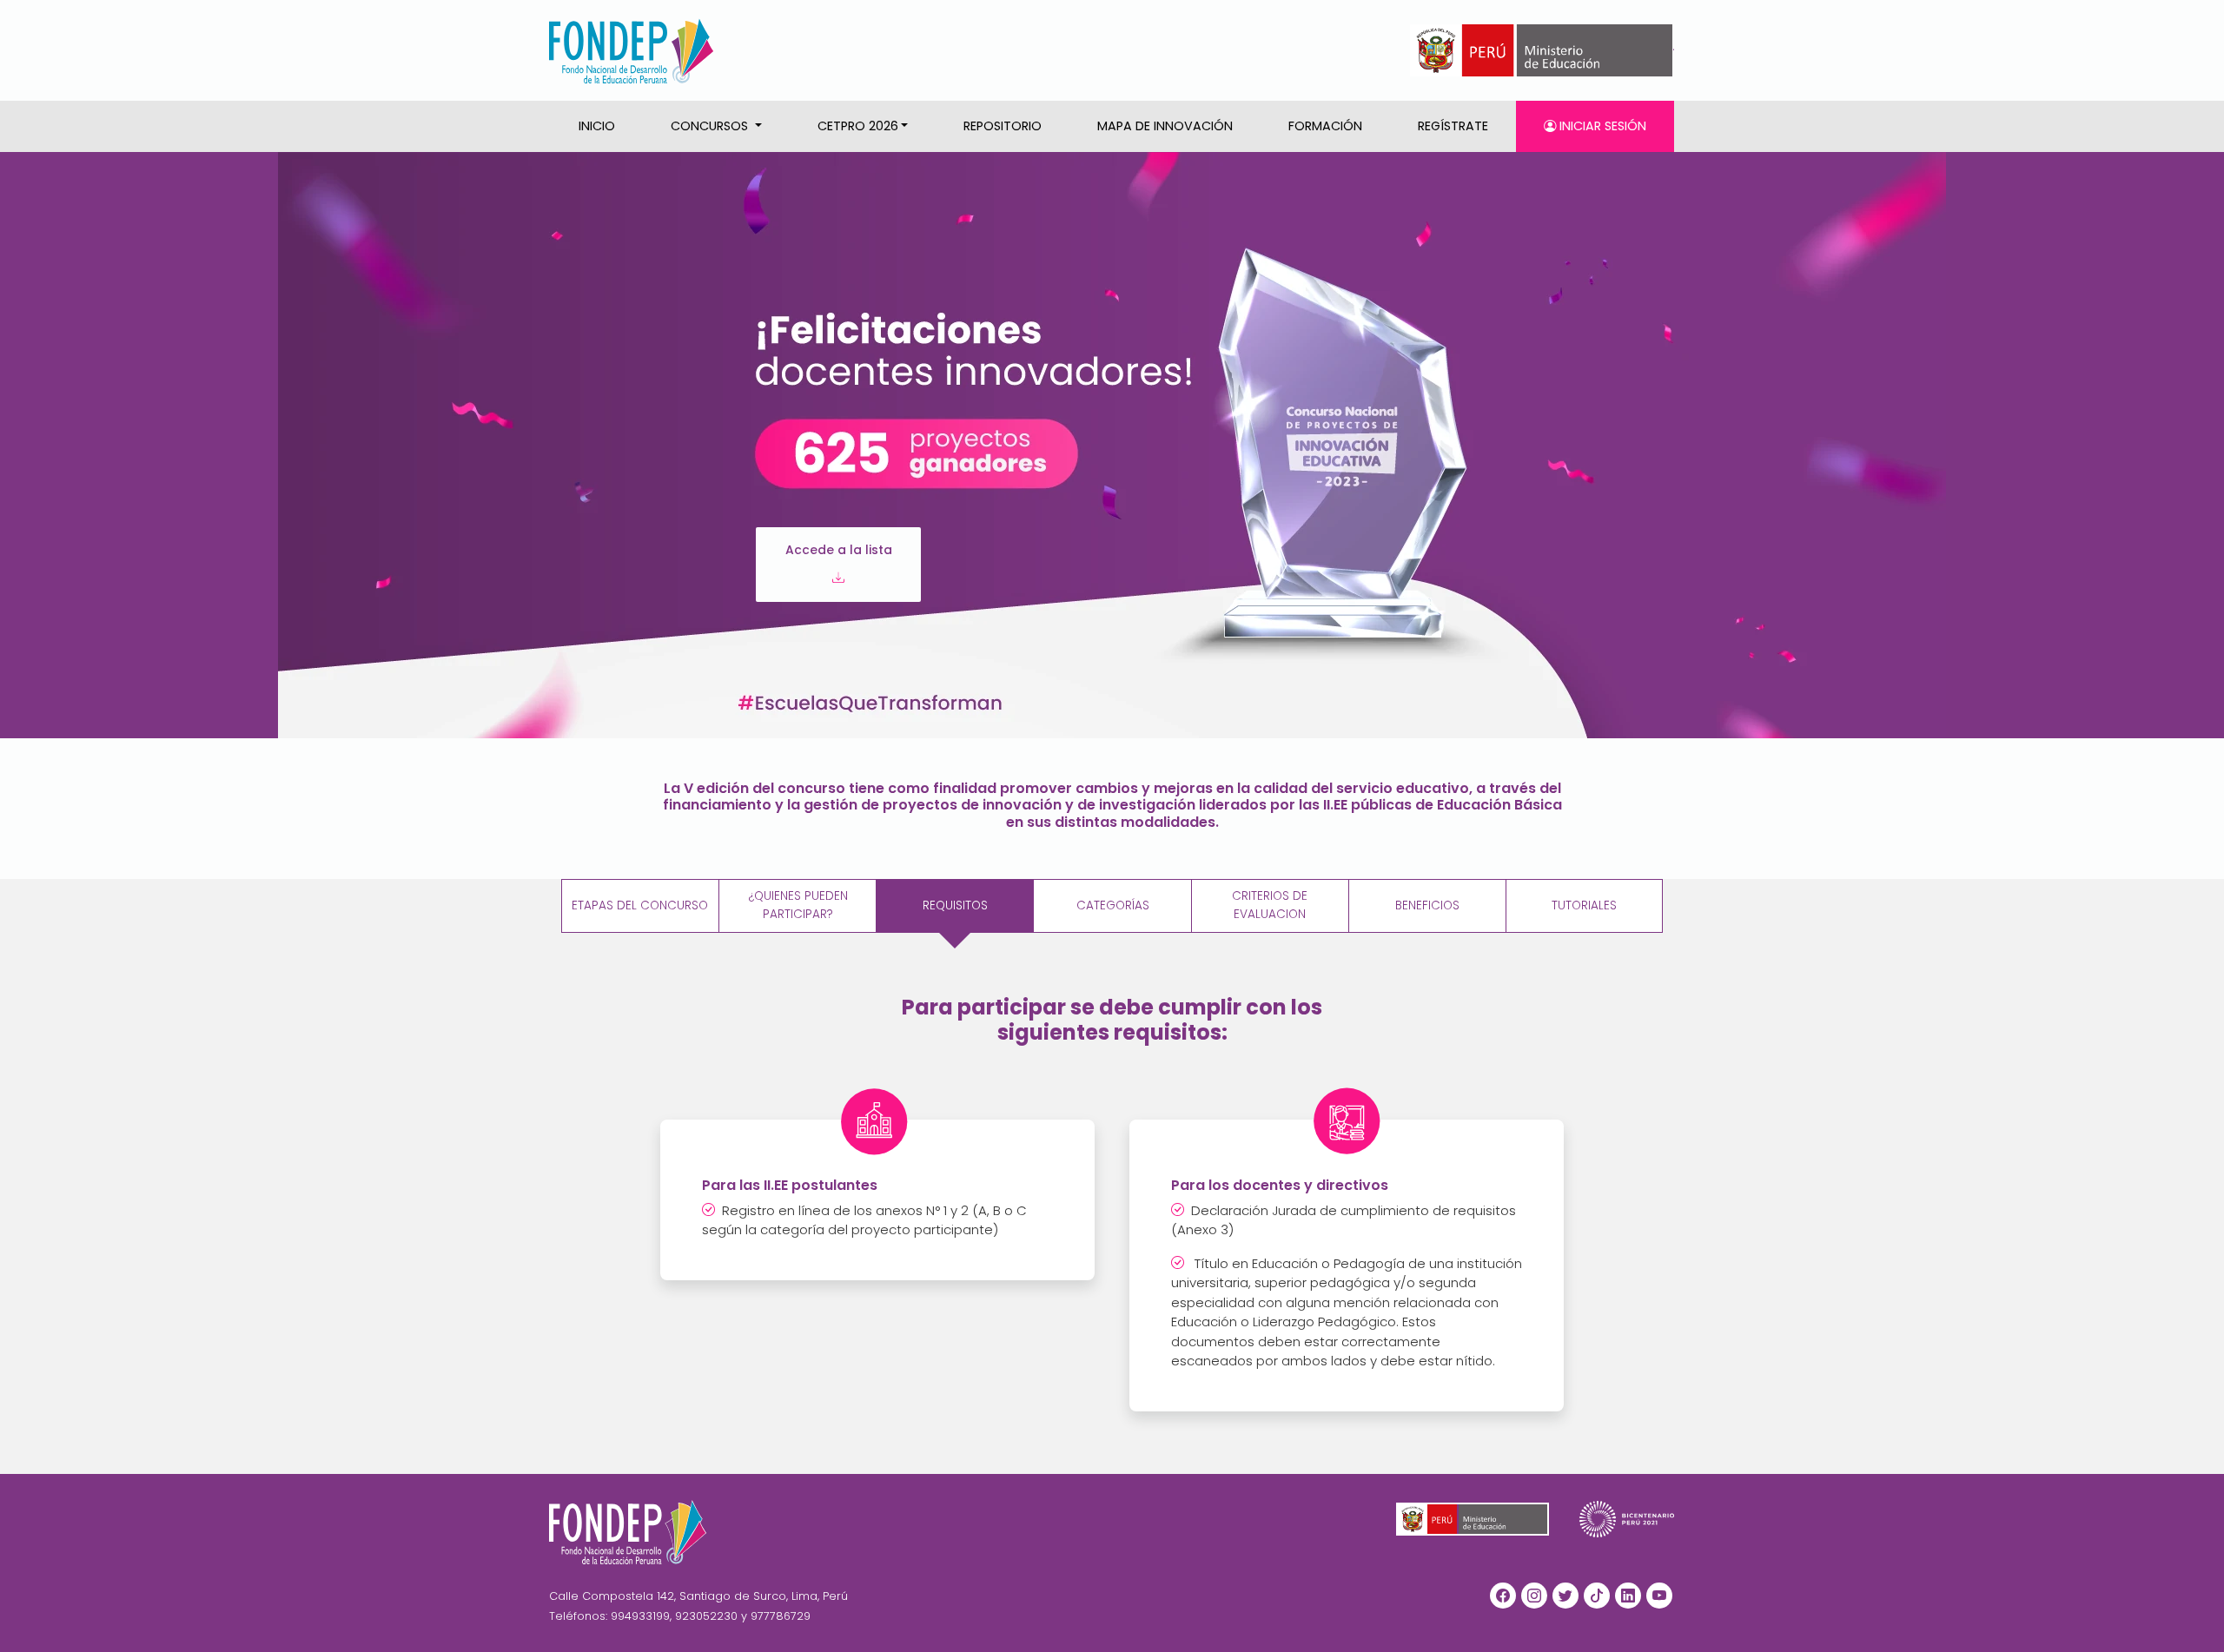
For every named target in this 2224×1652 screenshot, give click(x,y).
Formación (1325, 126)
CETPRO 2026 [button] (858, 126)
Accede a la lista (839, 550)
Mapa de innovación (1165, 126)
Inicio (597, 126)
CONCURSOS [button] (711, 126)
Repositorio (1003, 126)
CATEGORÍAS (1113, 905)
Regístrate (1453, 126)
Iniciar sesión (1601, 126)
